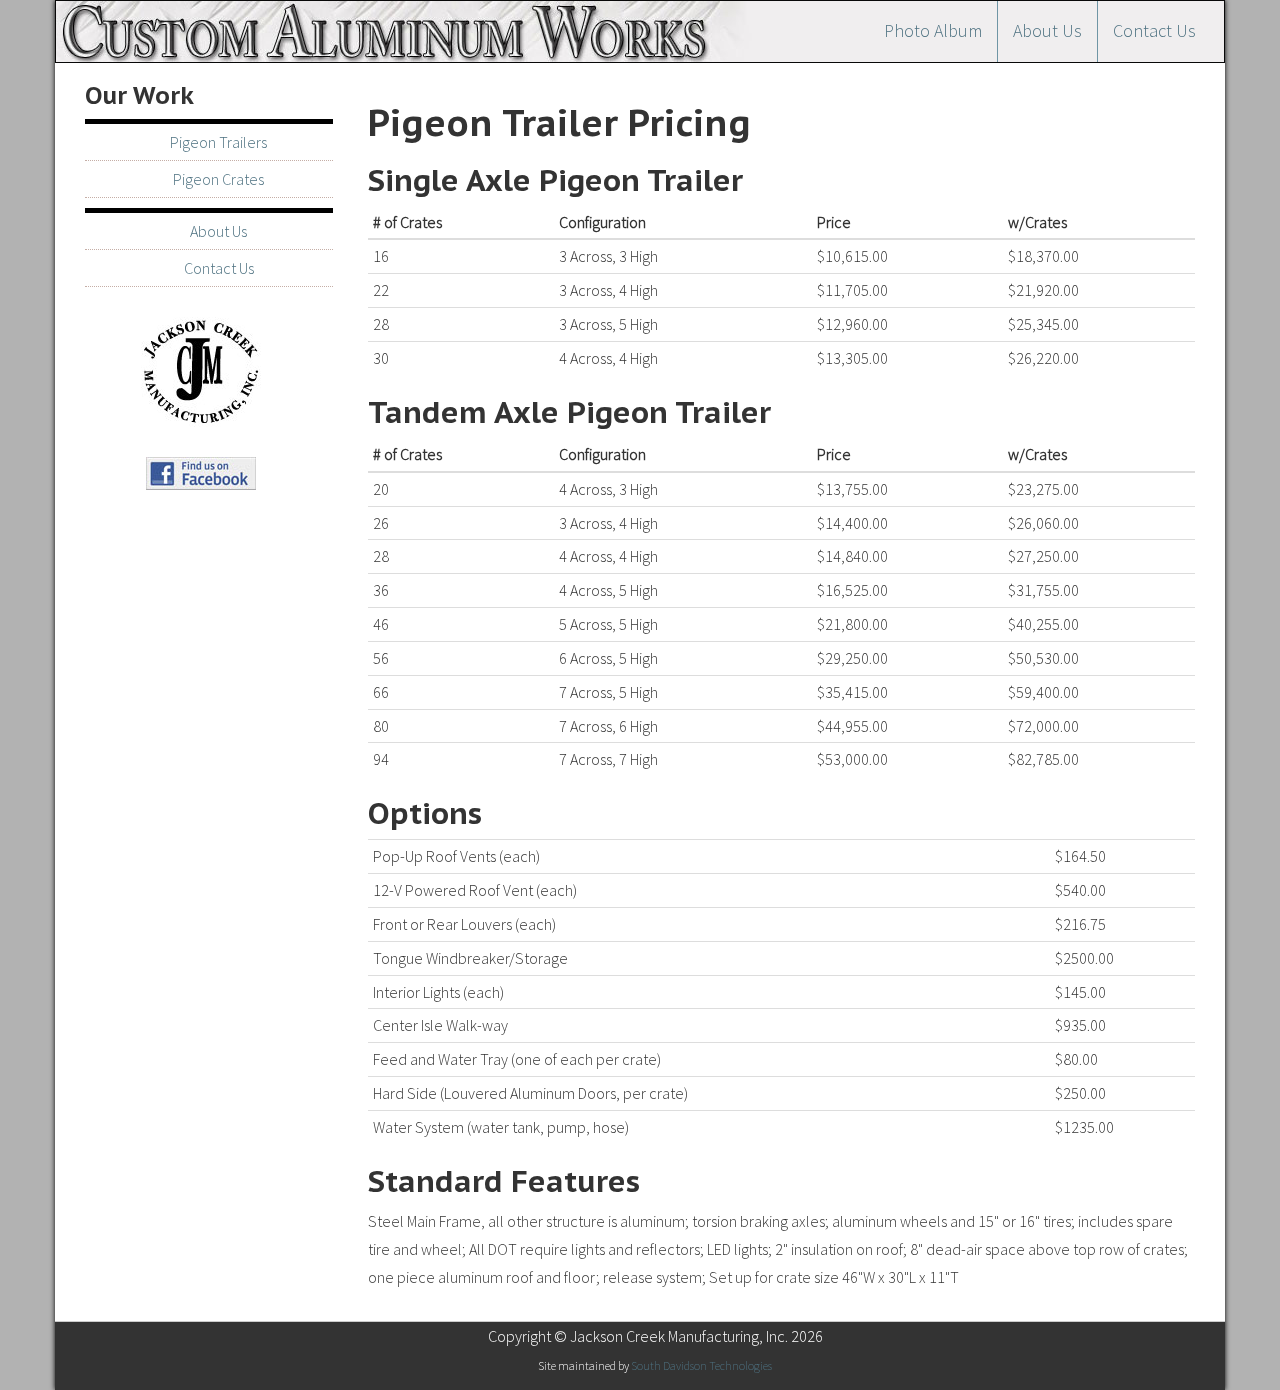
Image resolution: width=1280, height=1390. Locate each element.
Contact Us (1154, 30)
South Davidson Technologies (701, 1365)
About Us (1047, 30)
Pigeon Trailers (218, 142)
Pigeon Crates (218, 179)
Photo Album (933, 30)
